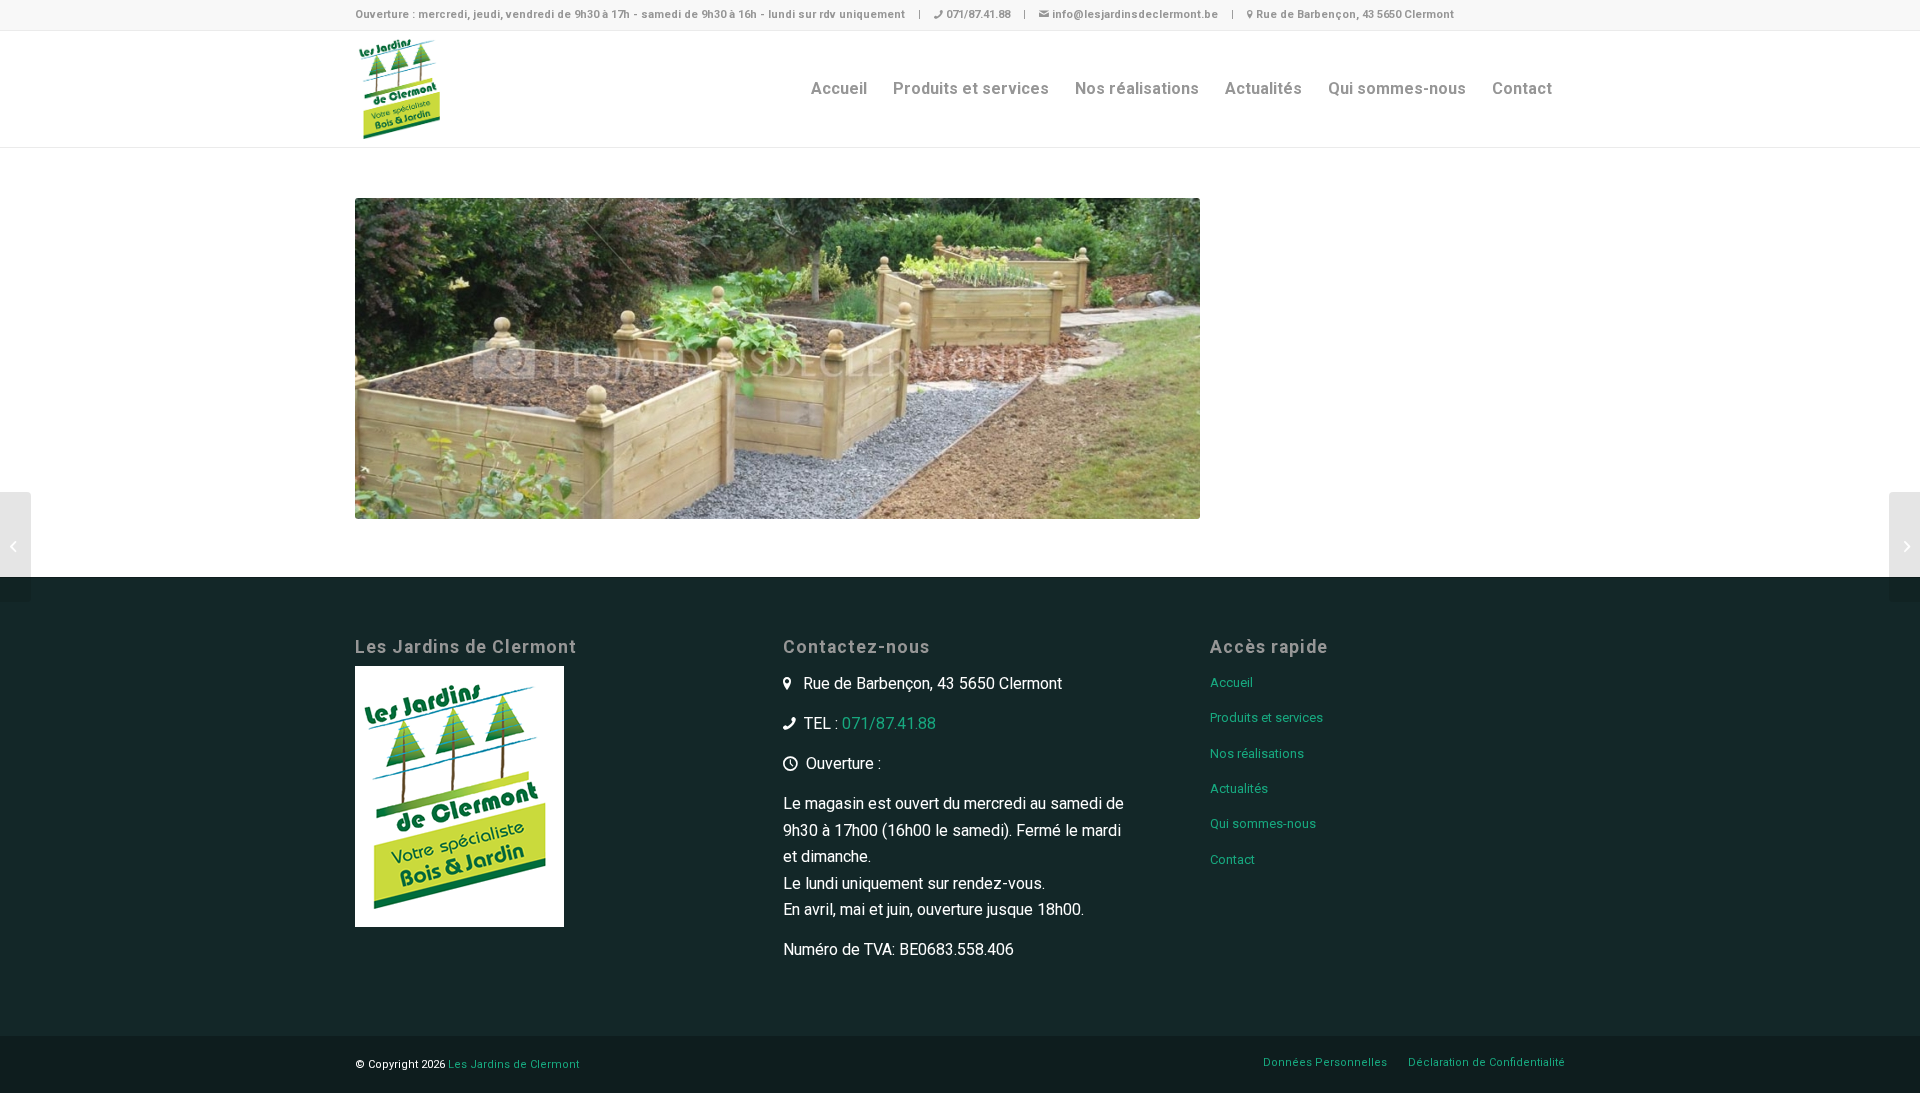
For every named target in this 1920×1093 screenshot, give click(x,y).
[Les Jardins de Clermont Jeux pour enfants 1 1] (1904, 547)
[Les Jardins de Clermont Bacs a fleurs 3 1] (15, 547)
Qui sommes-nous (1263, 823)
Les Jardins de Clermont (513, 1064)
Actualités (1239, 788)
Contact (1232, 859)
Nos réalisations (1257, 753)
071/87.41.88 (978, 14)
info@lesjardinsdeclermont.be (1135, 14)
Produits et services (1266, 717)
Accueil (1231, 682)
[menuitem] (839, 89)
